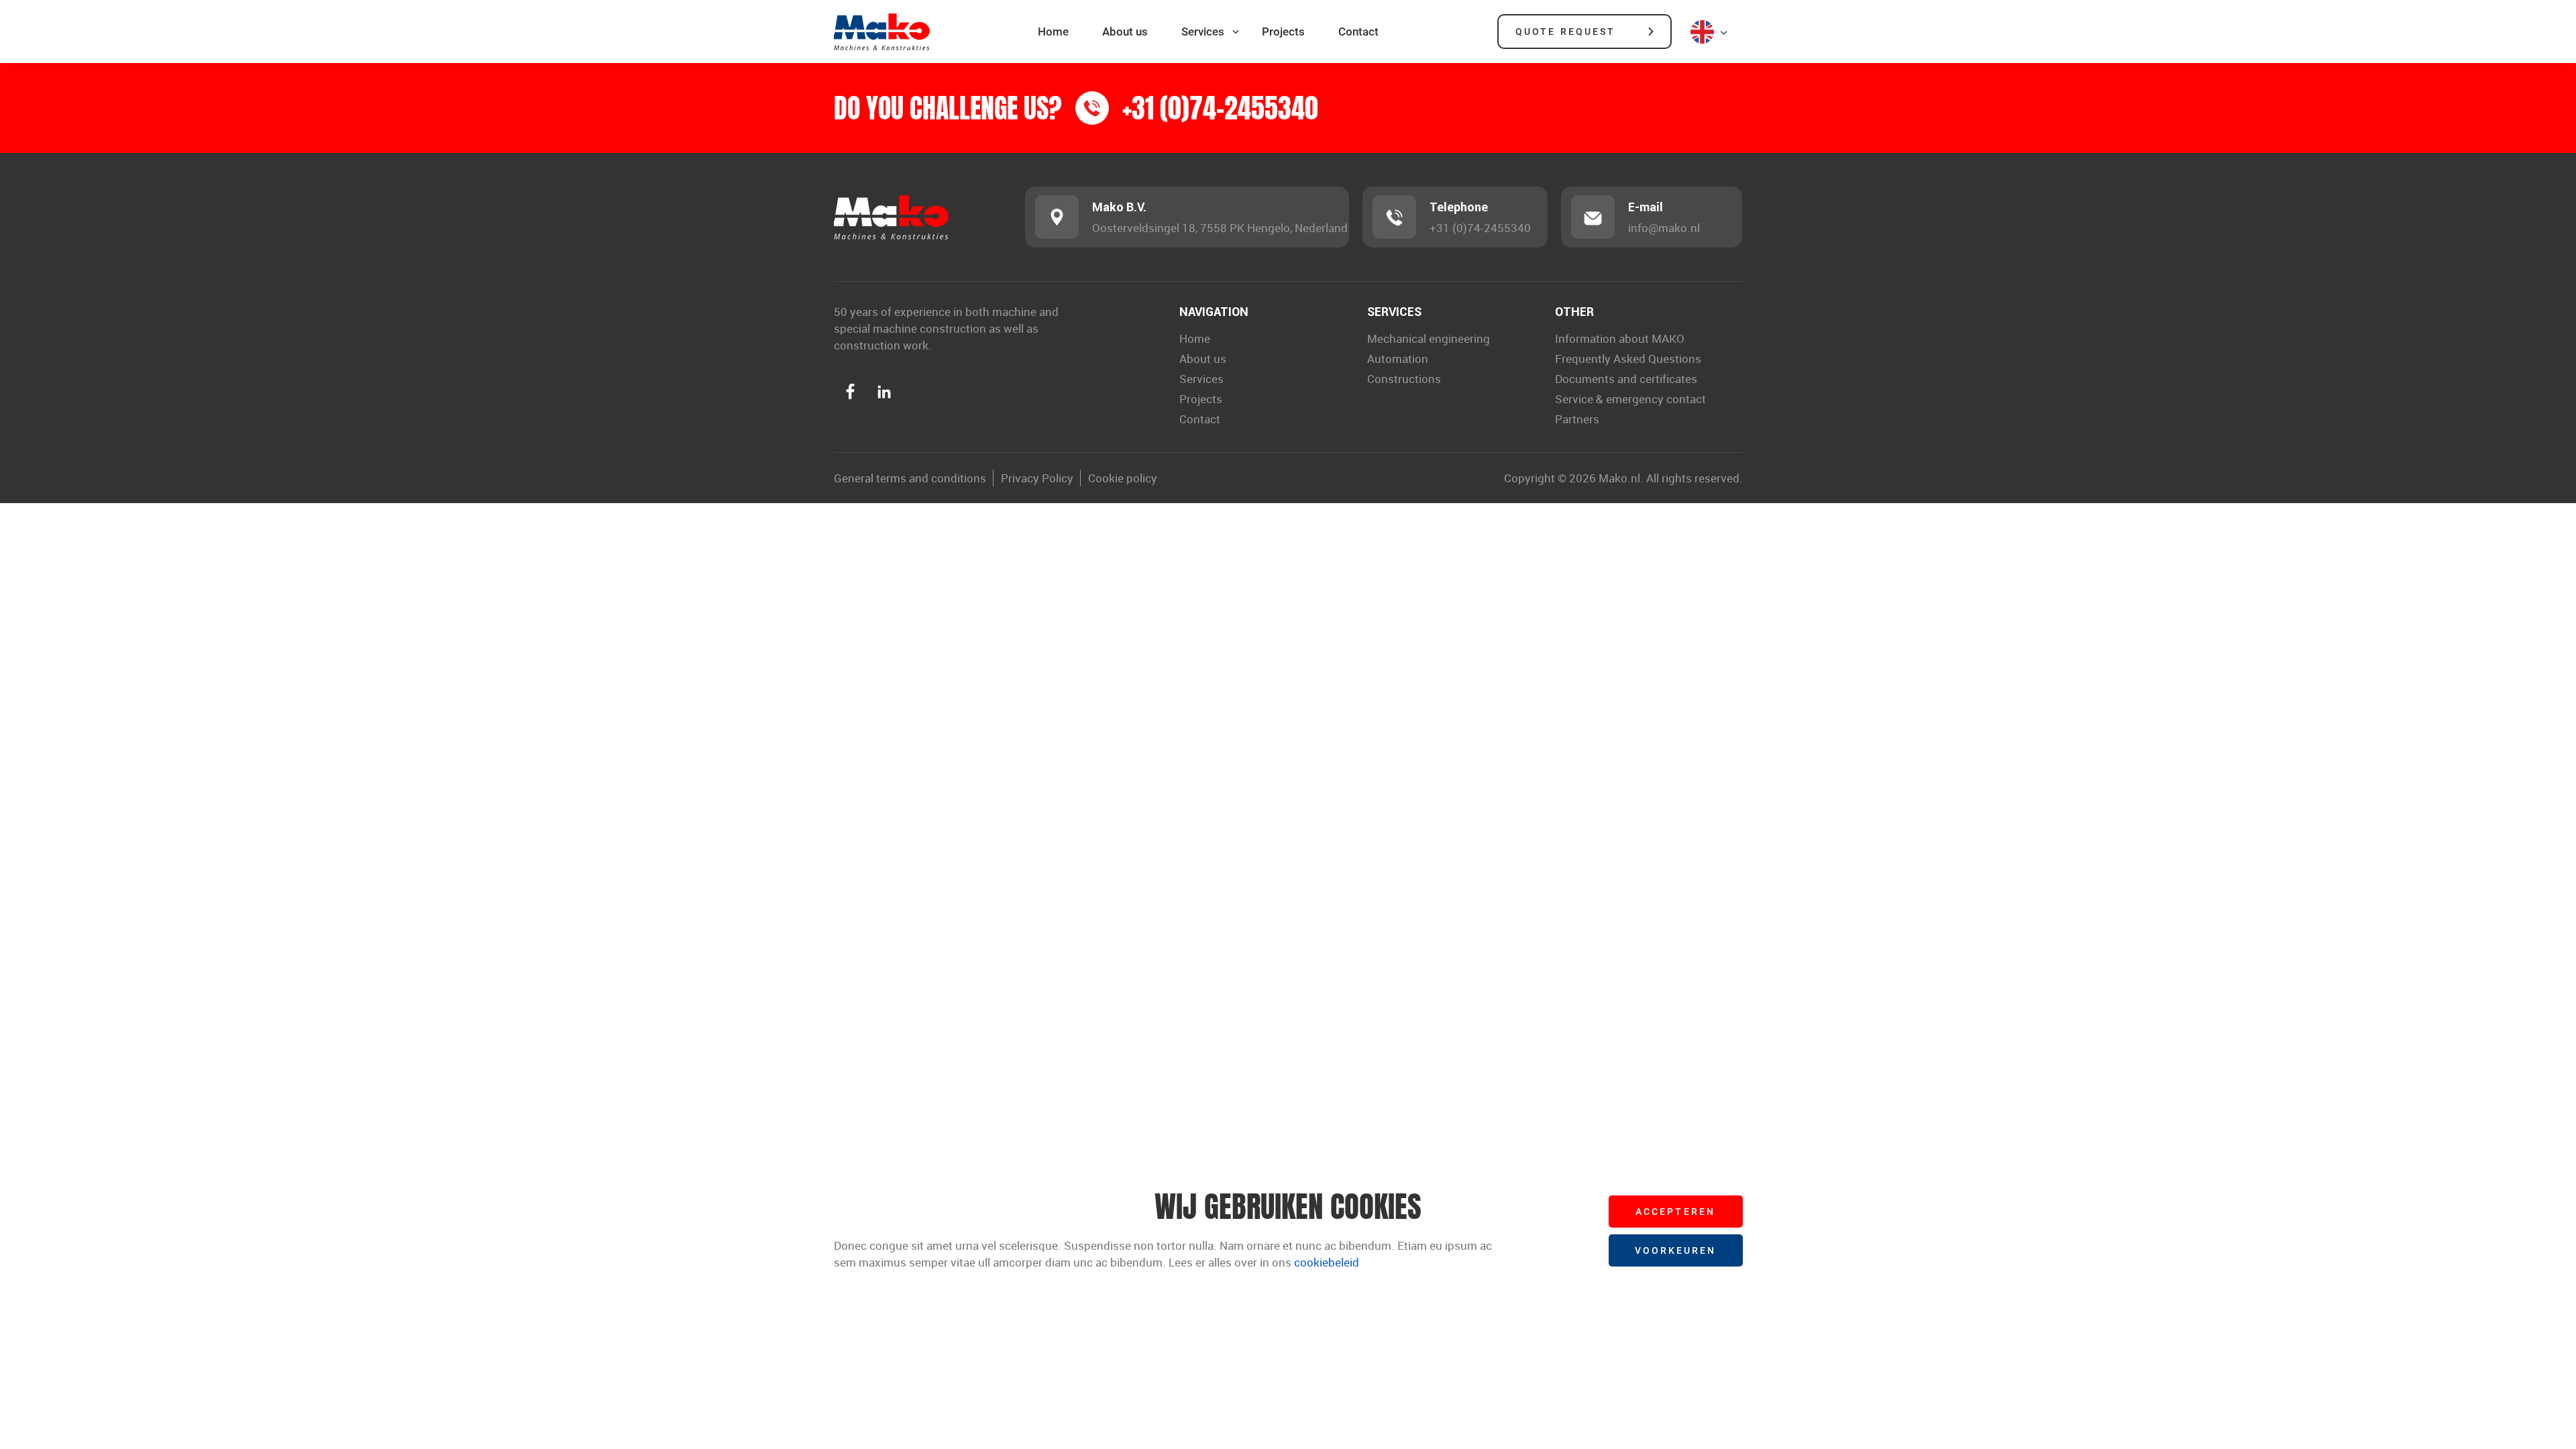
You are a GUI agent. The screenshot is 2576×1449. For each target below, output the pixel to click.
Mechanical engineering (1429, 338)
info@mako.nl (1664, 228)
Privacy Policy (1037, 478)
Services (1203, 32)
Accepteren (1675, 1211)
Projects (1283, 32)
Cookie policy (1123, 478)
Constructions (1404, 379)
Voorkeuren (1676, 1250)
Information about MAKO (1620, 338)
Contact (1358, 32)
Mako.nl (1619, 478)
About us (1125, 32)
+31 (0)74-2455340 (1480, 228)
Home (1053, 32)
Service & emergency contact (1630, 399)
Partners (1577, 419)
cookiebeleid (1327, 1262)
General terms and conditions (910, 478)
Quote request (1565, 31)
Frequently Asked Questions (1628, 359)
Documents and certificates (1626, 379)
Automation (1398, 359)
